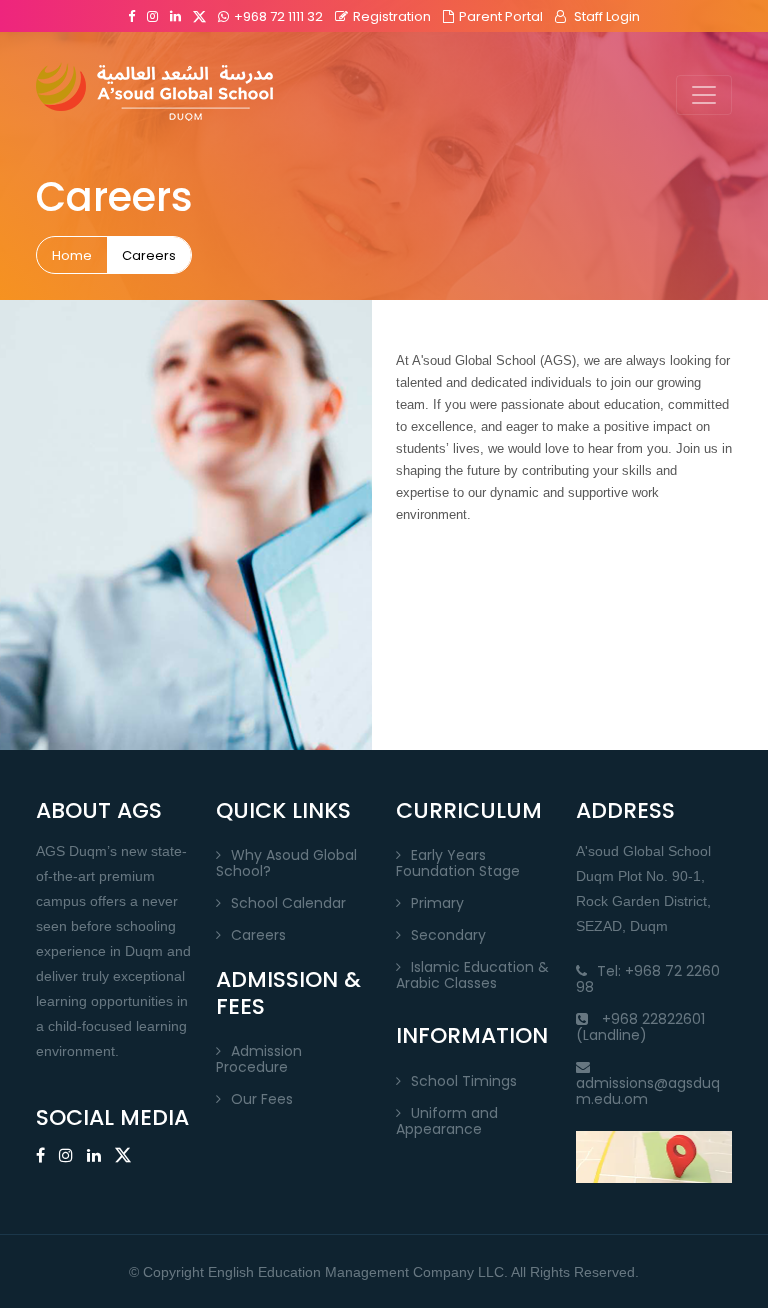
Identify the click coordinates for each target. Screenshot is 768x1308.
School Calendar (288, 903)
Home (72, 255)
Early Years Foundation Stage (458, 863)
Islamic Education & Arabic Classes (472, 975)
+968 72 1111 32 (278, 16)
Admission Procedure (259, 1059)
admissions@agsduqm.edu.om (648, 1091)
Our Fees (262, 1099)
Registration (392, 16)
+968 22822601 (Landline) (640, 1027)
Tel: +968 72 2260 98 (648, 979)
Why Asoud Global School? (286, 863)
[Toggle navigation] (704, 95)
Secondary (448, 935)
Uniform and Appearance (447, 1121)
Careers (149, 255)
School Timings (464, 1081)
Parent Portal (501, 16)
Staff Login (605, 16)
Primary (437, 903)
